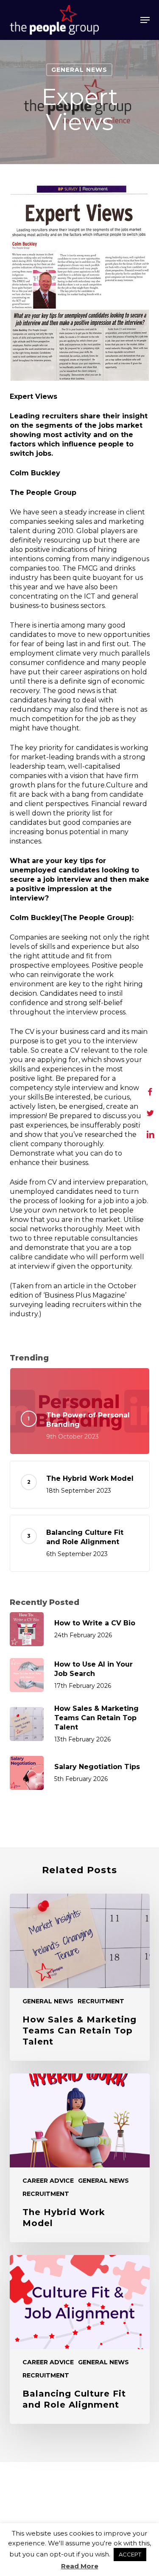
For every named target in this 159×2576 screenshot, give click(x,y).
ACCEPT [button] (130, 2554)
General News (79, 70)
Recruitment (101, 2001)
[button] (145, 20)
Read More (80, 2566)
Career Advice (48, 2181)
